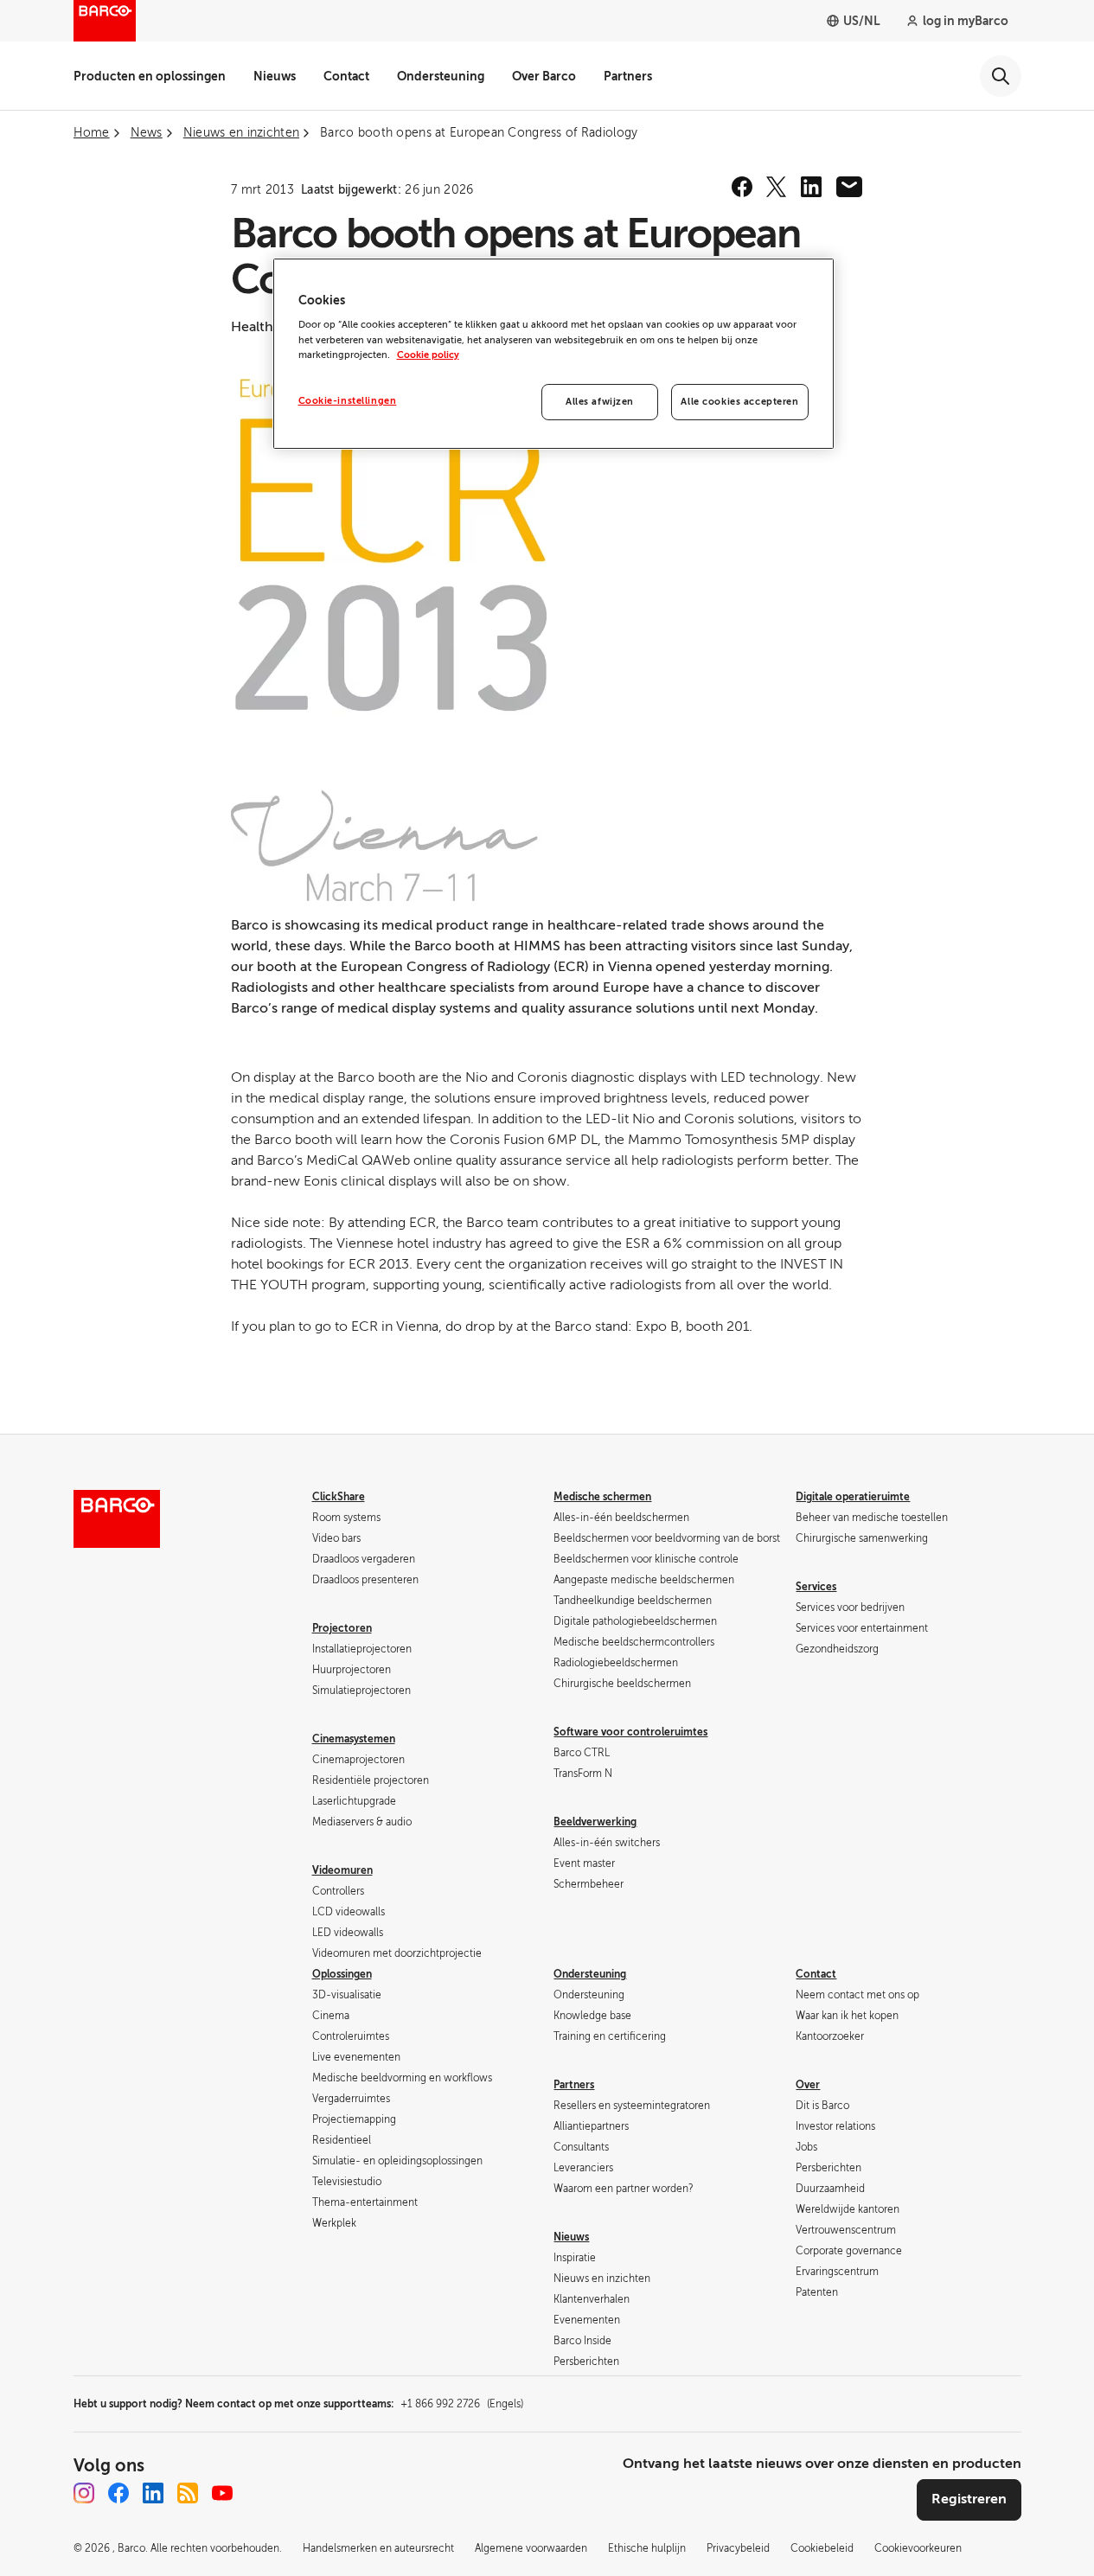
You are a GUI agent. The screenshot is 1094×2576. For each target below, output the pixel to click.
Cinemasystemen (354, 1739)
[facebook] (742, 187)
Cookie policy (428, 355)
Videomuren (342, 1870)
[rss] (188, 2493)
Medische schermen (602, 1497)
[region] (553, 354)
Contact (346, 76)
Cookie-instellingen (348, 401)
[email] (849, 187)
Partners (628, 76)
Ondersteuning (441, 76)
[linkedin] (811, 187)
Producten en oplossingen (150, 76)
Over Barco (544, 76)
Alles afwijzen (600, 402)
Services (816, 1587)
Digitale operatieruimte (853, 1497)
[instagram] (84, 2493)
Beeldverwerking (595, 1822)
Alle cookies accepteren (739, 402)
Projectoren (342, 1628)
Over (808, 2085)
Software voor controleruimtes (630, 1732)
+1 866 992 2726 (462, 2404)
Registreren (969, 2499)
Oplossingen (342, 1974)
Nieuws (275, 76)
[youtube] (222, 2493)
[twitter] (777, 187)
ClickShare (339, 1497)
